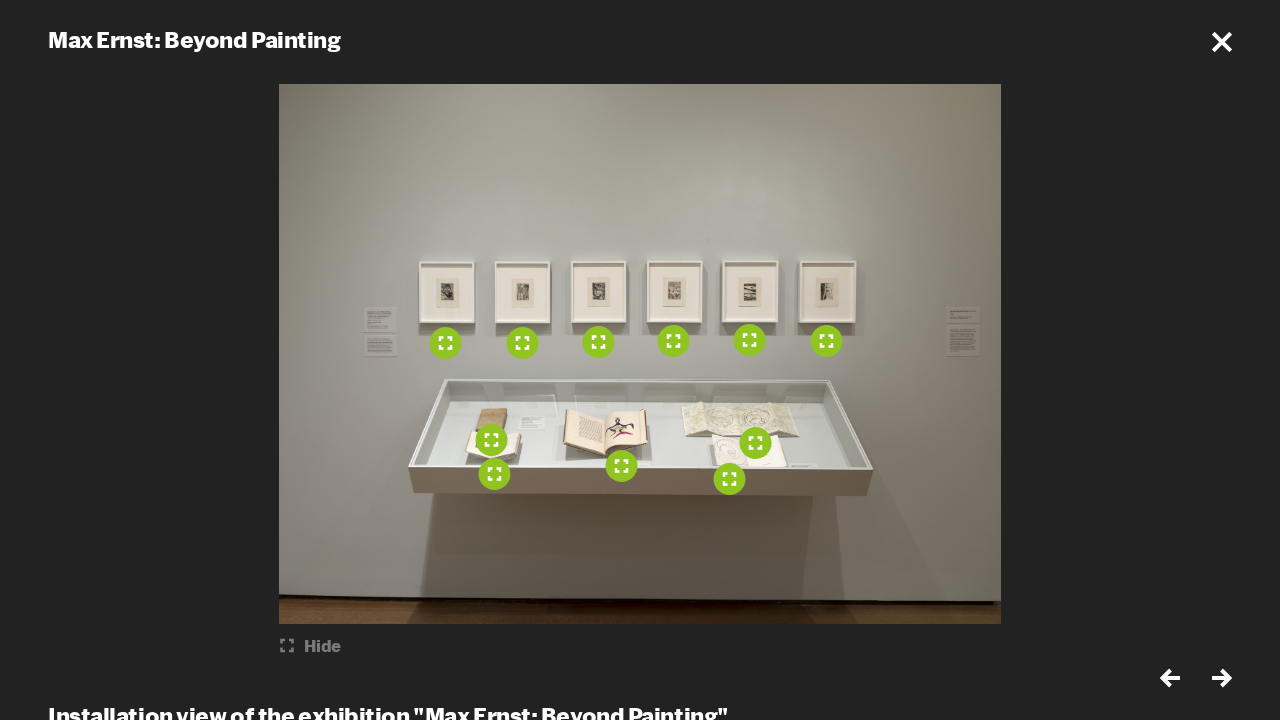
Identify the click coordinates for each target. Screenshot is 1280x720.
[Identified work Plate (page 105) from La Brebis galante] (622, 466)
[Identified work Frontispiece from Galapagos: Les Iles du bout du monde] (730, 479)
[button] (1222, 42)
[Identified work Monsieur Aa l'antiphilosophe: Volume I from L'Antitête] (492, 440)
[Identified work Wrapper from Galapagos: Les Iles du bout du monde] (756, 443)
